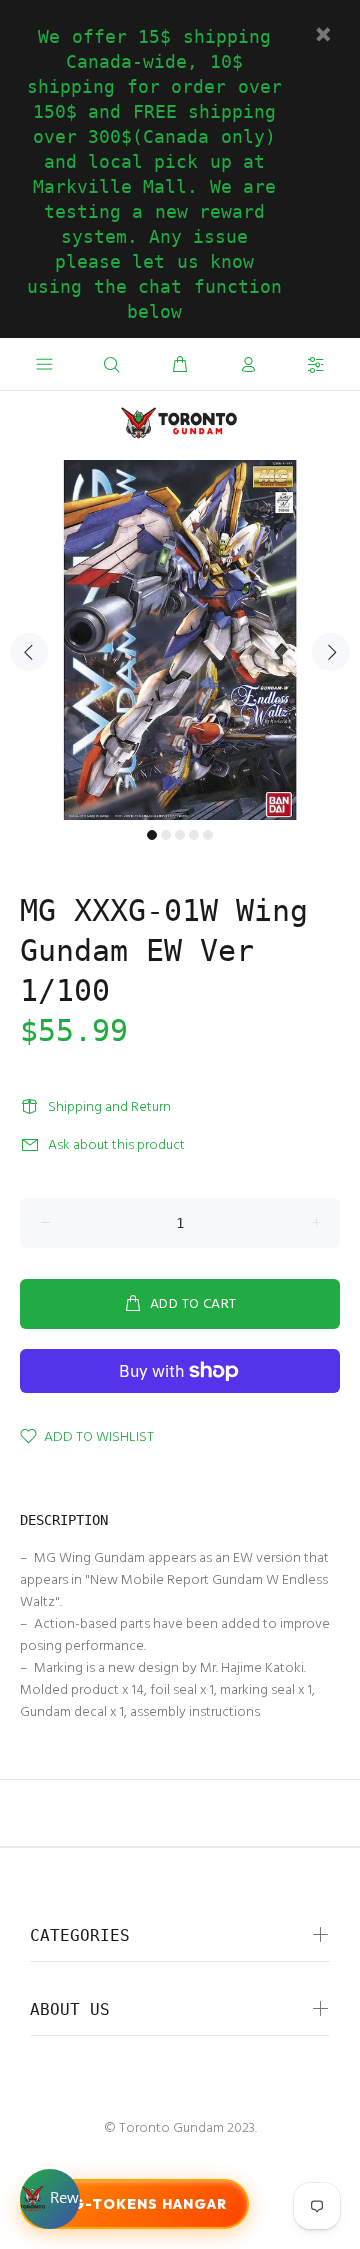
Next (331, 652)
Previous (29, 652)
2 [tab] (166, 835)
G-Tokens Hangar (149, 2204)
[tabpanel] (180, 640)
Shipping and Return (109, 1107)
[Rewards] (50, 2199)
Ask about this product (116, 1145)
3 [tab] (180, 835)
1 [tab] (152, 835)
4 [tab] (194, 835)
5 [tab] (208, 835)
